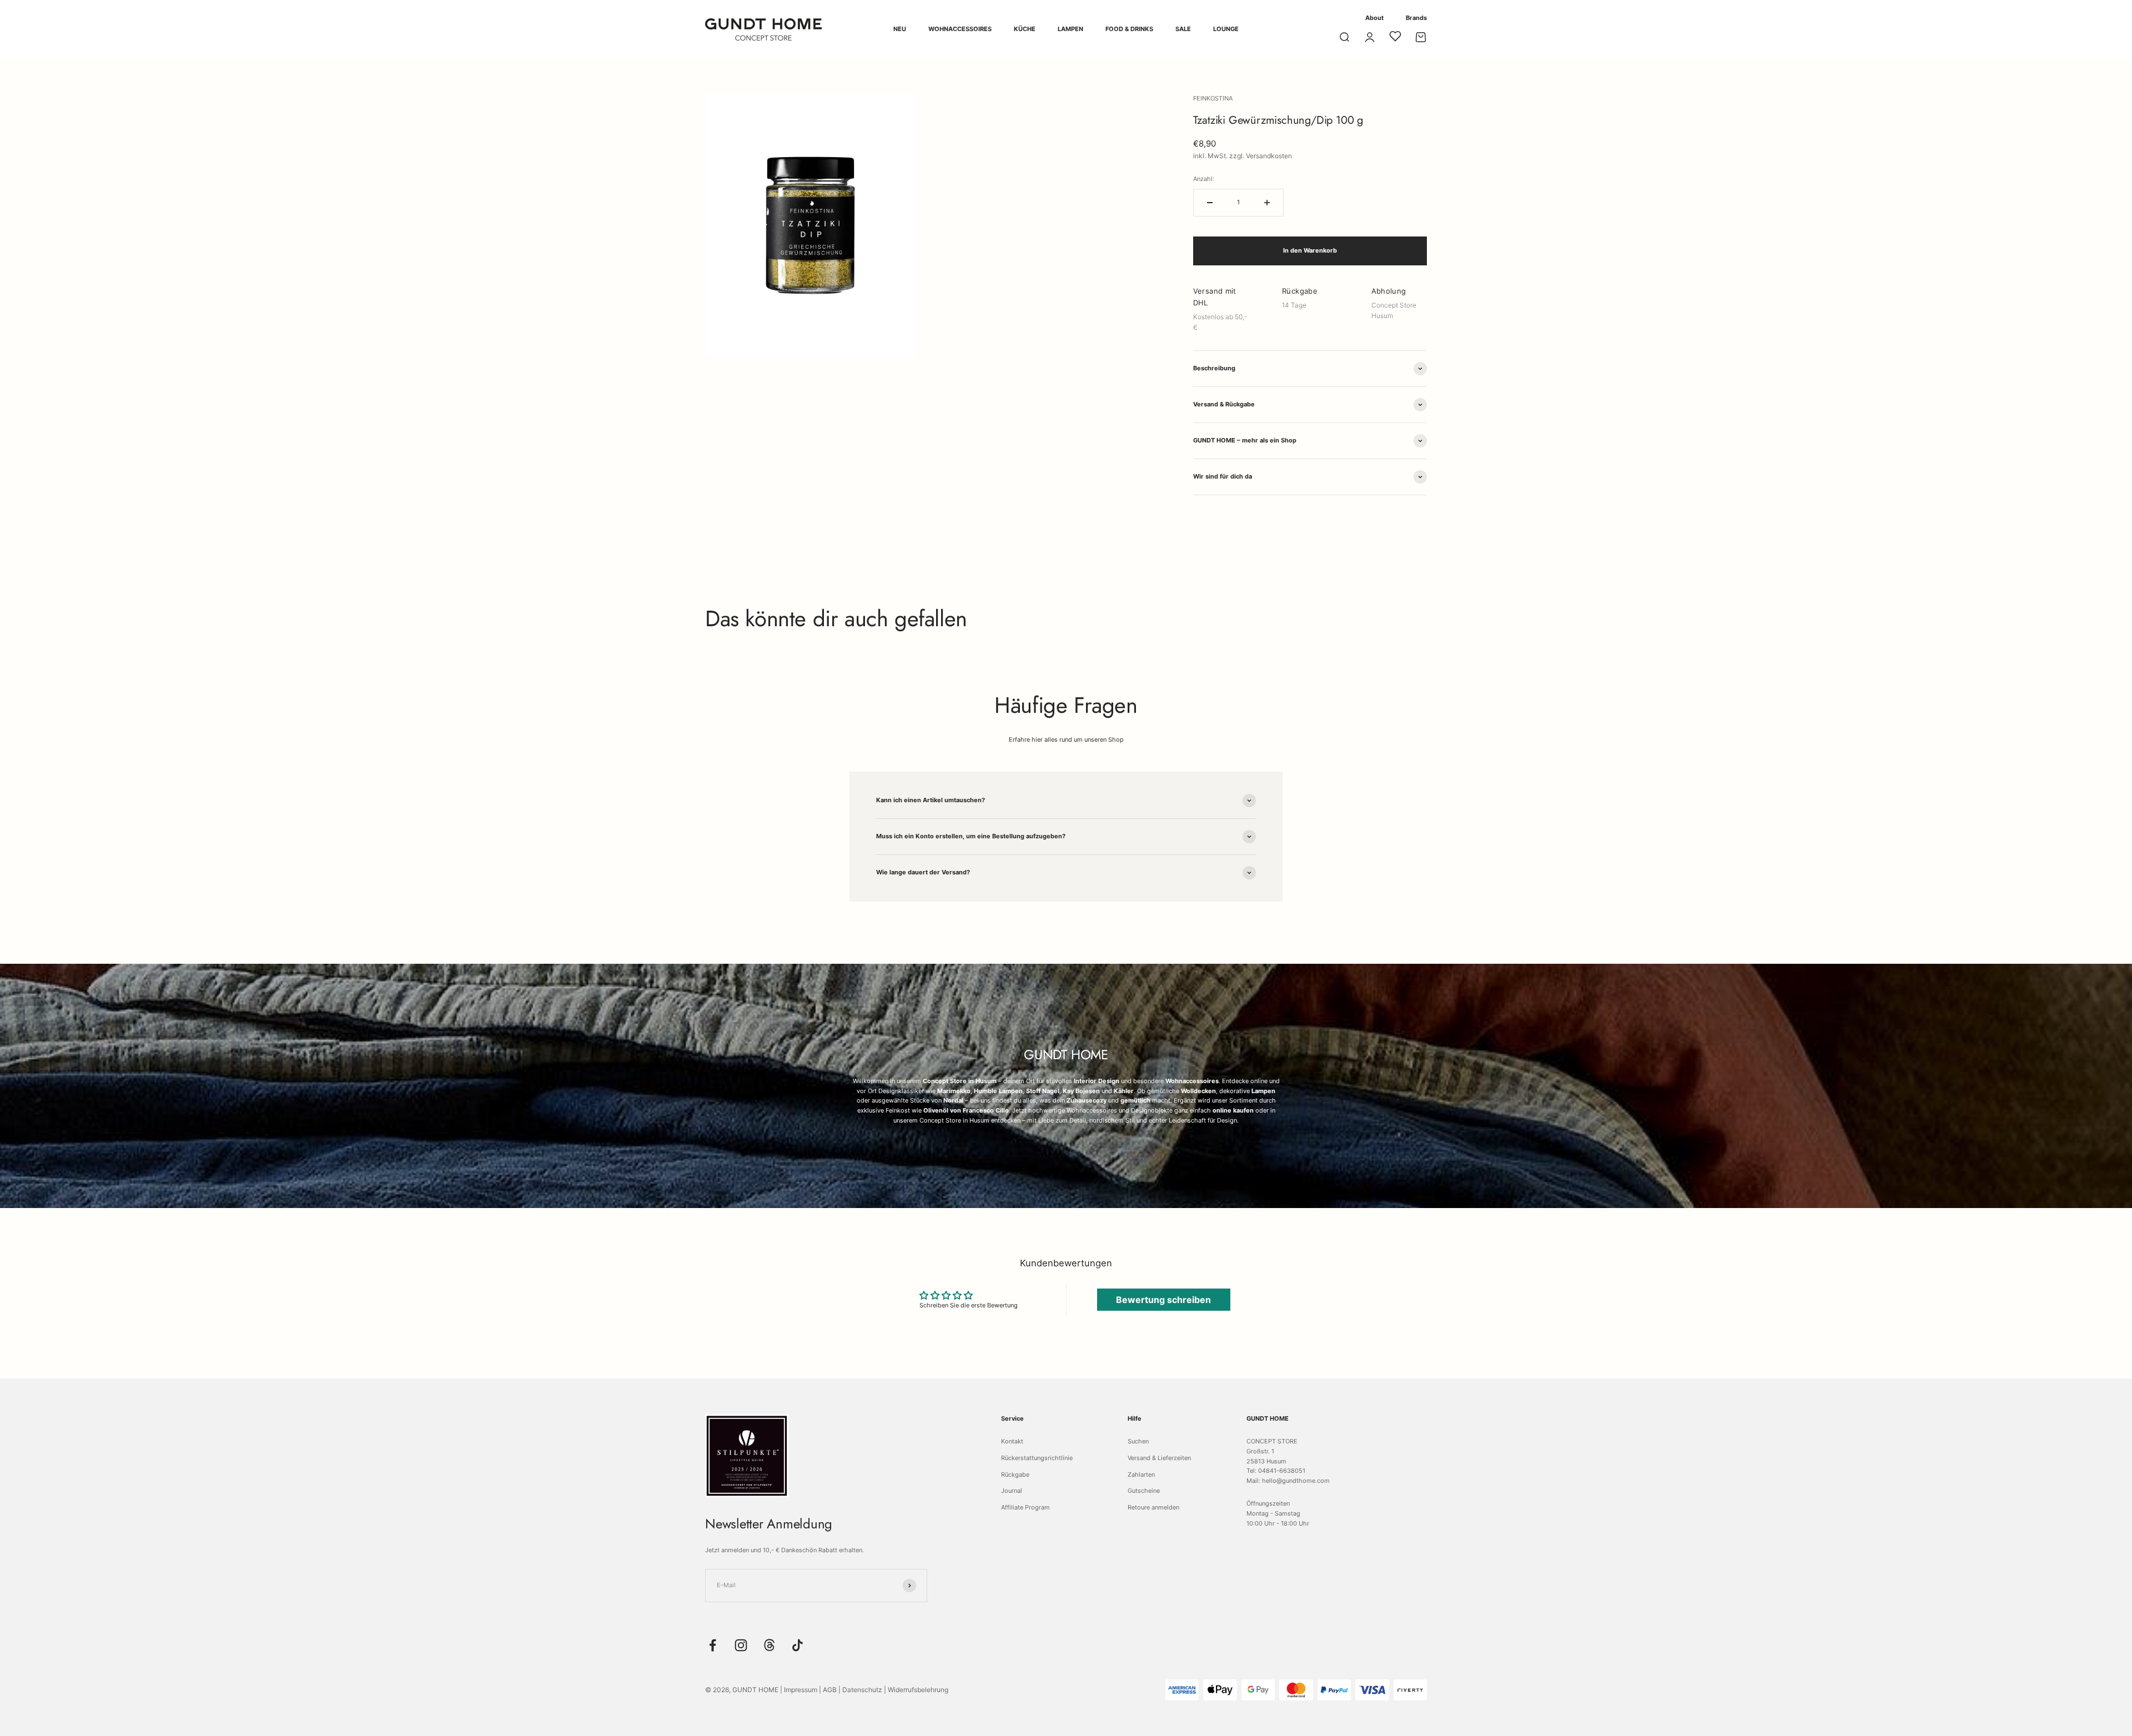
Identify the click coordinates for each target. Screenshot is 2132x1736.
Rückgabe (1015, 1475)
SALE (1183, 29)
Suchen (1138, 1441)
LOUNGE (1226, 29)
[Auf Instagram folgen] (741, 1645)
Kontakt (1012, 1441)
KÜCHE (1025, 29)
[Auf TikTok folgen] (798, 1645)
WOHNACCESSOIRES (960, 29)
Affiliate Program (1025, 1507)
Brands (1416, 18)
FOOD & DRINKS (1129, 29)
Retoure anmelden (1153, 1507)
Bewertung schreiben (1163, 1300)
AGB (830, 1690)
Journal (1012, 1491)
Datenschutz (862, 1690)
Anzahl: (1204, 179)
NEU (900, 29)
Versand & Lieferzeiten (1159, 1458)
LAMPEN (1070, 29)
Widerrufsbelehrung (918, 1690)
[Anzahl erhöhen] (1267, 203)
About (1374, 18)
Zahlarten (1141, 1475)
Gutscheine (1144, 1491)
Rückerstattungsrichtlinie (1037, 1458)
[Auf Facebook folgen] (713, 1645)
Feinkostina (1213, 98)
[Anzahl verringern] (1210, 203)
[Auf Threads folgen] (769, 1645)
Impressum (801, 1690)
